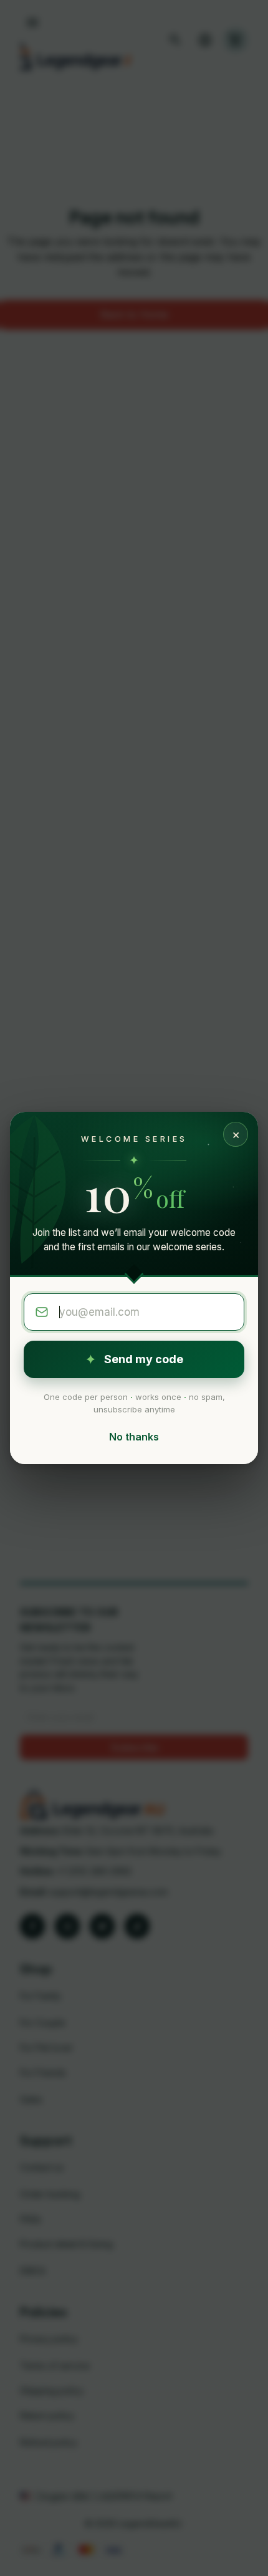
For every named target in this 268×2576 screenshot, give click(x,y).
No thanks (134, 1437)
